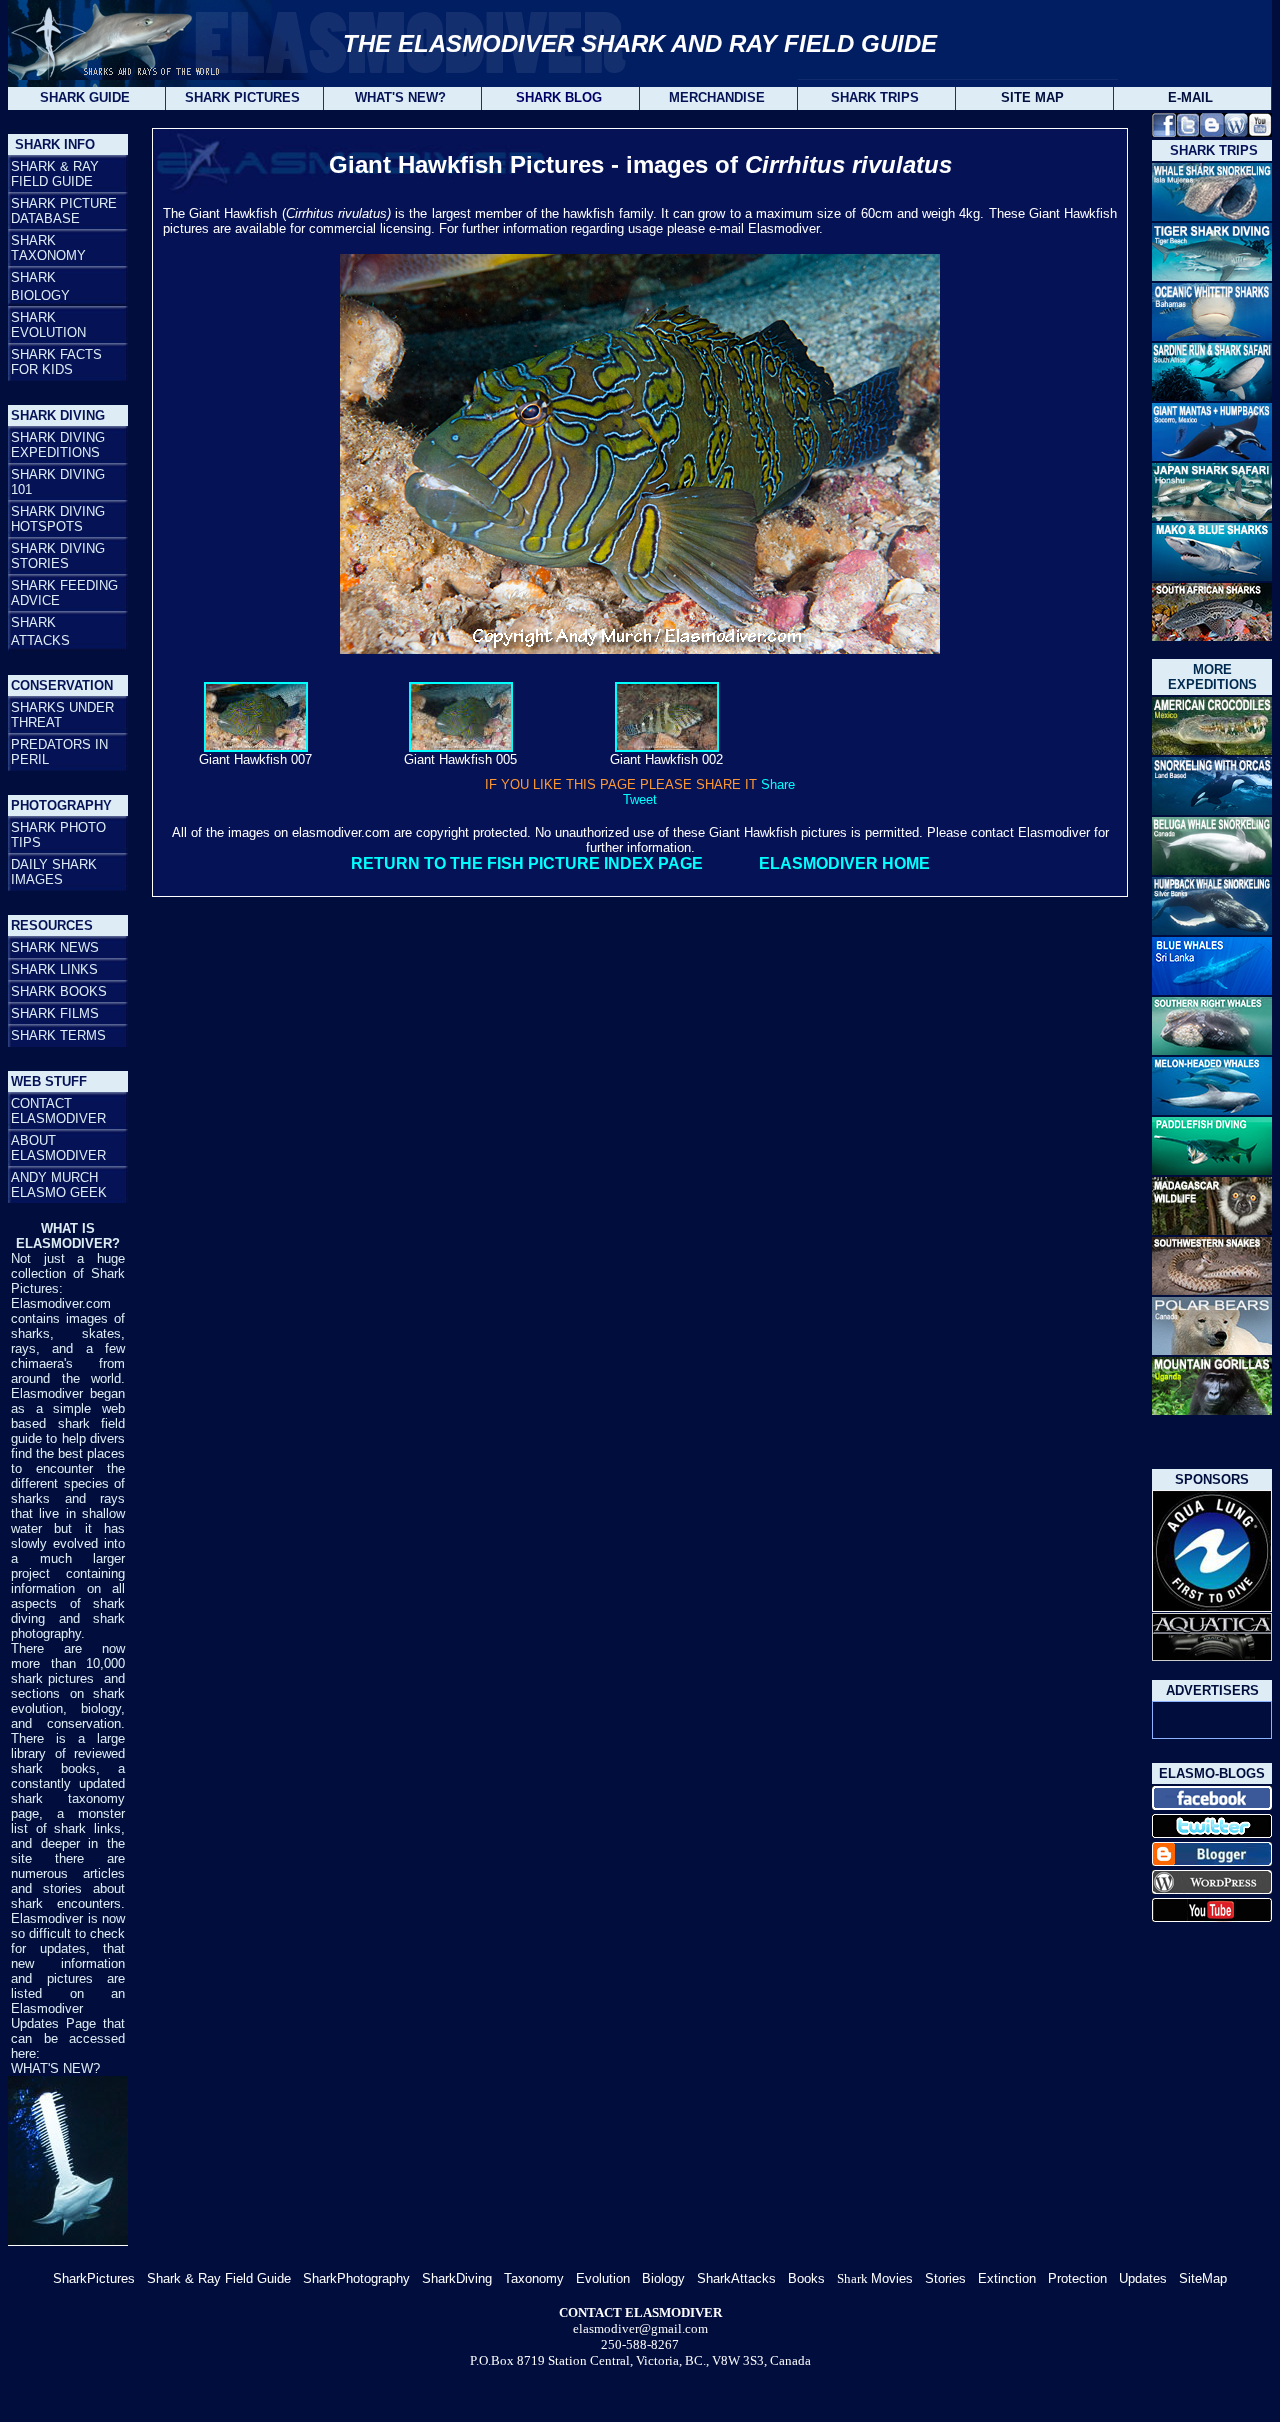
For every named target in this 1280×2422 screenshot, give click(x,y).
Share (778, 784)
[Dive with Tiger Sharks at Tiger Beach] (1212, 275)
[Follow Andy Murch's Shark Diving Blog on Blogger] (1212, 131)
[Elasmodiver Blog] (1212, 1890)
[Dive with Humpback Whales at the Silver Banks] (1212, 929)
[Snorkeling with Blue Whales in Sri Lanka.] (1212, 991)
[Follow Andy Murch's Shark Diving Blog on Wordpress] (1236, 131)
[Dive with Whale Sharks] (1212, 217)
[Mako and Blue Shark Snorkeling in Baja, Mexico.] (1212, 577)
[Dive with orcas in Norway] (1212, 809)
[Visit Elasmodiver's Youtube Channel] (1260, 131)
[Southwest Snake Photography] (1212, 1289)
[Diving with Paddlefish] (1212, 1169)
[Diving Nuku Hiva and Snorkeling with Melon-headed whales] (1212, 1111)
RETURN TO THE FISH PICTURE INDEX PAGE (527, 863)
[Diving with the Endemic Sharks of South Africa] (1212, 635)
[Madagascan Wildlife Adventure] (1212, 1231)
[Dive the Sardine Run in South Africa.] (1212, 395)
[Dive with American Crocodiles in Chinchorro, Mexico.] (1212, 751)
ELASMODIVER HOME (844, 863)
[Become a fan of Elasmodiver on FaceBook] (1212, 1806)
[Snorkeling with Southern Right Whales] (1212, 1049)
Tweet (640, 799)
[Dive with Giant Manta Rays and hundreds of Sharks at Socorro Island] (1212, 457)
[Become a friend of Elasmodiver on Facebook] (1164, 131)
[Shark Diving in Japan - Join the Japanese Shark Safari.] (1212, 515)
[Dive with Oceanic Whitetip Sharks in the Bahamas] (1212, 337)
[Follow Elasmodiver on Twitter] (1188, 131)
